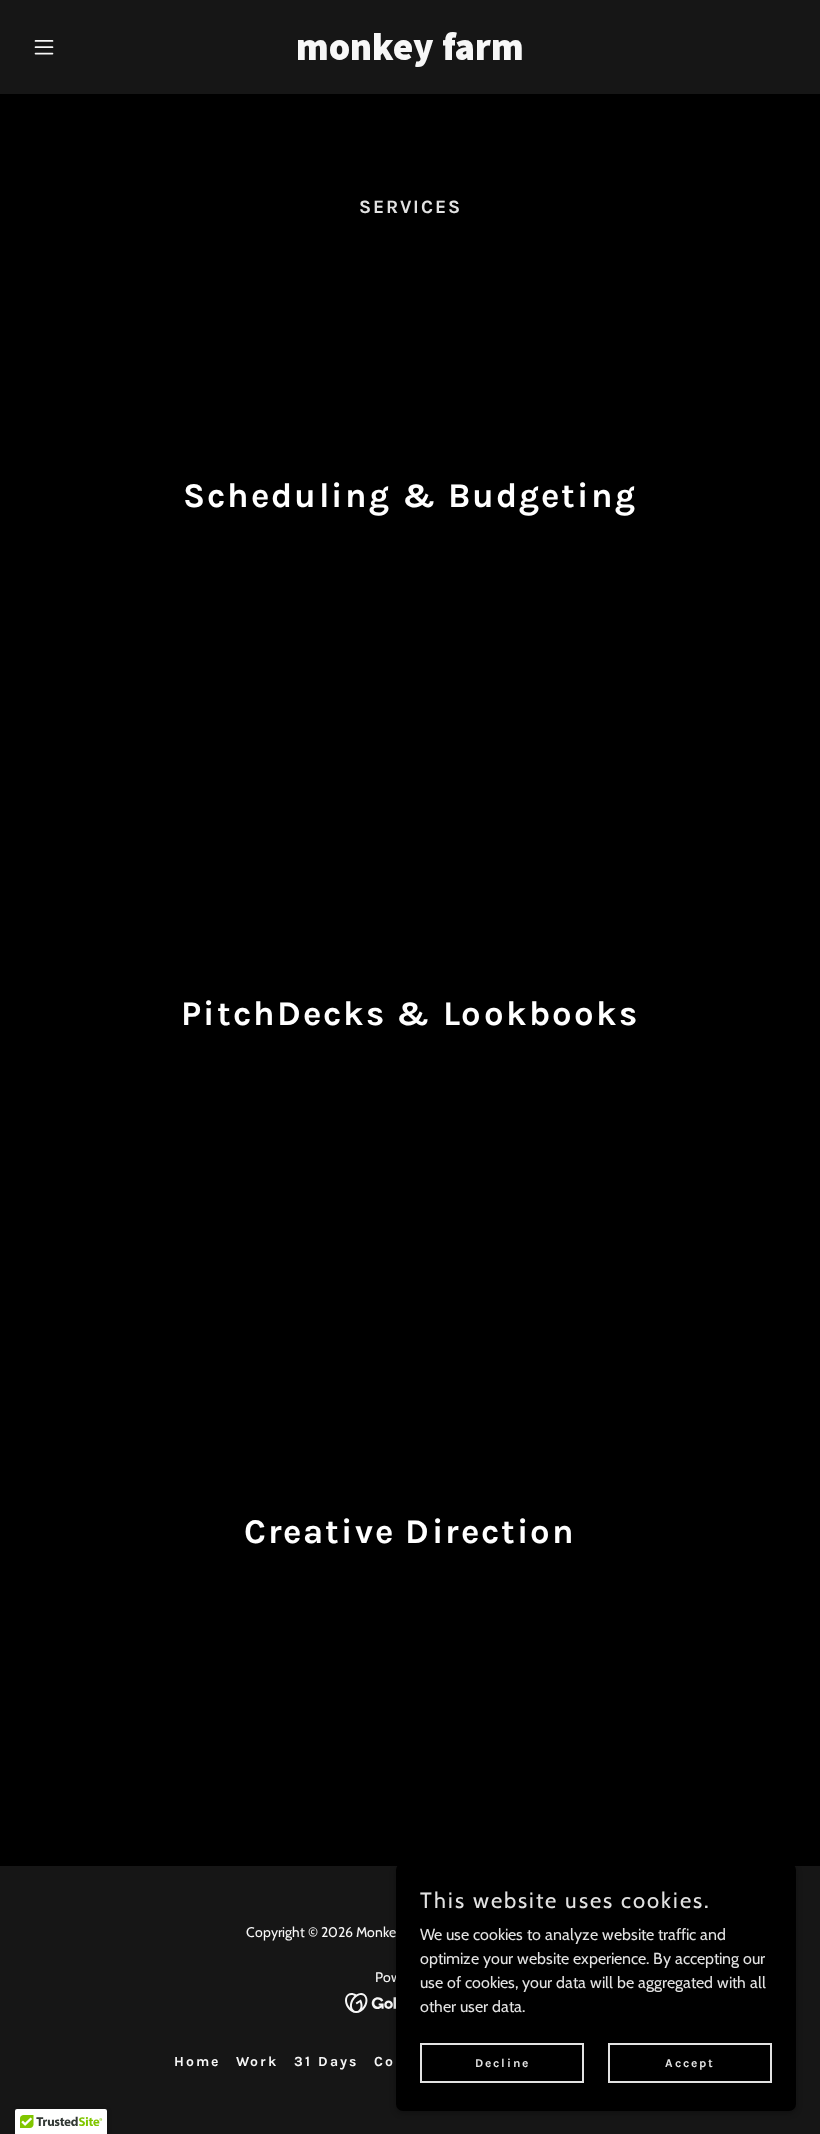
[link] (410, 54)
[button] (82, 47)
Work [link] (257, 2061)
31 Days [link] (326, 2061)
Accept (690, 2062)
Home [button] (197, 2061)
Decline (502, 2062)
